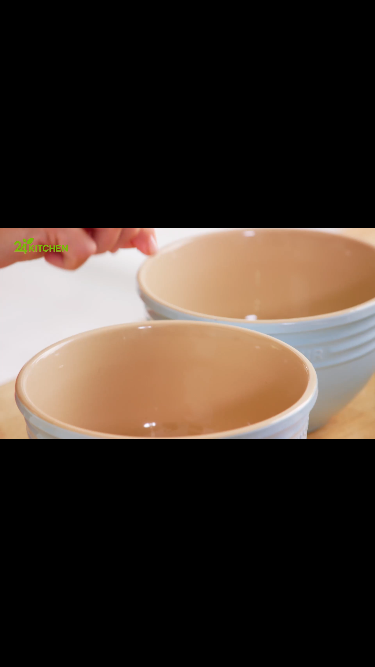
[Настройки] (336, 35)
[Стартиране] (33, 641)
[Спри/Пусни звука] (75, 641)
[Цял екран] (296, 641)
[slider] (33, 613)
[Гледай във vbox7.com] (338, 641)
